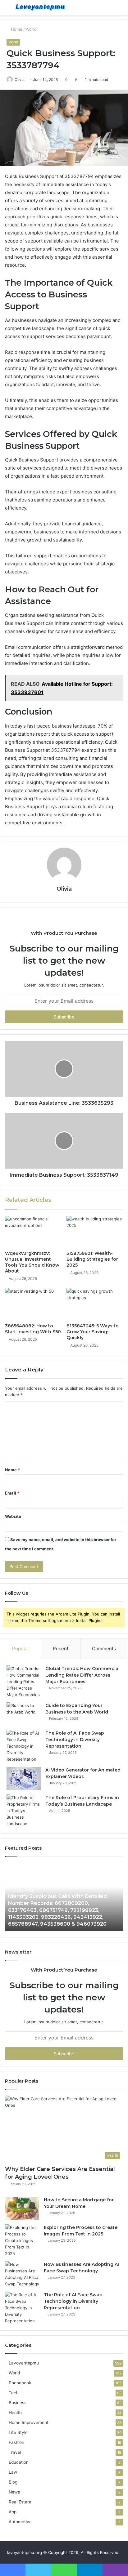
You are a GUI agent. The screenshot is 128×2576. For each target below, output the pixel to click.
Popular (21, 1649)
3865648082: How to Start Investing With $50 (33, 1329)
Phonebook (20, 2383)
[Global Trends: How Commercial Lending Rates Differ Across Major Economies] (24, 1682)
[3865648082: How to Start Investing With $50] (33, 1304)
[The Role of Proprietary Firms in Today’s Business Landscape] (24, 1811)
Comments (104, 1649)
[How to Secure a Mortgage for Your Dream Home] (22, 2208)
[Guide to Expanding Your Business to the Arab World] (24, 1714)
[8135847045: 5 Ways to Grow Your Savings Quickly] (95, 1304)
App (13, 2512)
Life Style (18, 2432)
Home (16, 29)
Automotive (20, 2522)
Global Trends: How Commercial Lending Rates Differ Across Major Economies (82, 1675)
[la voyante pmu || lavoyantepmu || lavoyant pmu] (40, 7)
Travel (15, 2452)
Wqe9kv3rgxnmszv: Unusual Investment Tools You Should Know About (32, 1262)
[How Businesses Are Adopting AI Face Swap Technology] (22, 2274)
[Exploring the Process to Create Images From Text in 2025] (22, 2241)
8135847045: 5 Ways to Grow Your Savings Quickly (93, 1332)
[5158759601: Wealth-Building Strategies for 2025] (95, 1232)
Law (13, 2472)
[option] (64, 1897)
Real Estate (20, 2502)
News (14, 2492)
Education (19, 2462)
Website (13, 1516)
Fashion (16, 2442)
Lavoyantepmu (24, 2363)
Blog (13, 2482)
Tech (14, 2393)
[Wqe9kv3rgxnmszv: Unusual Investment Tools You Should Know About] (33, 1232)
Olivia (20, 80)
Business (18, 2403)
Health (15, 2413)
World (31, 29)
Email (12, 1493)
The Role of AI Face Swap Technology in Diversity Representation (75, 1740)
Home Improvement (29, 2422)
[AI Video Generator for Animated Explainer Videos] (24, 1778)
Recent (61, 1649)
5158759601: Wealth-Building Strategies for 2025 (92, 1259)
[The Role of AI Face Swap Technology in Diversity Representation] (24, 1746)
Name (12, 1470)
